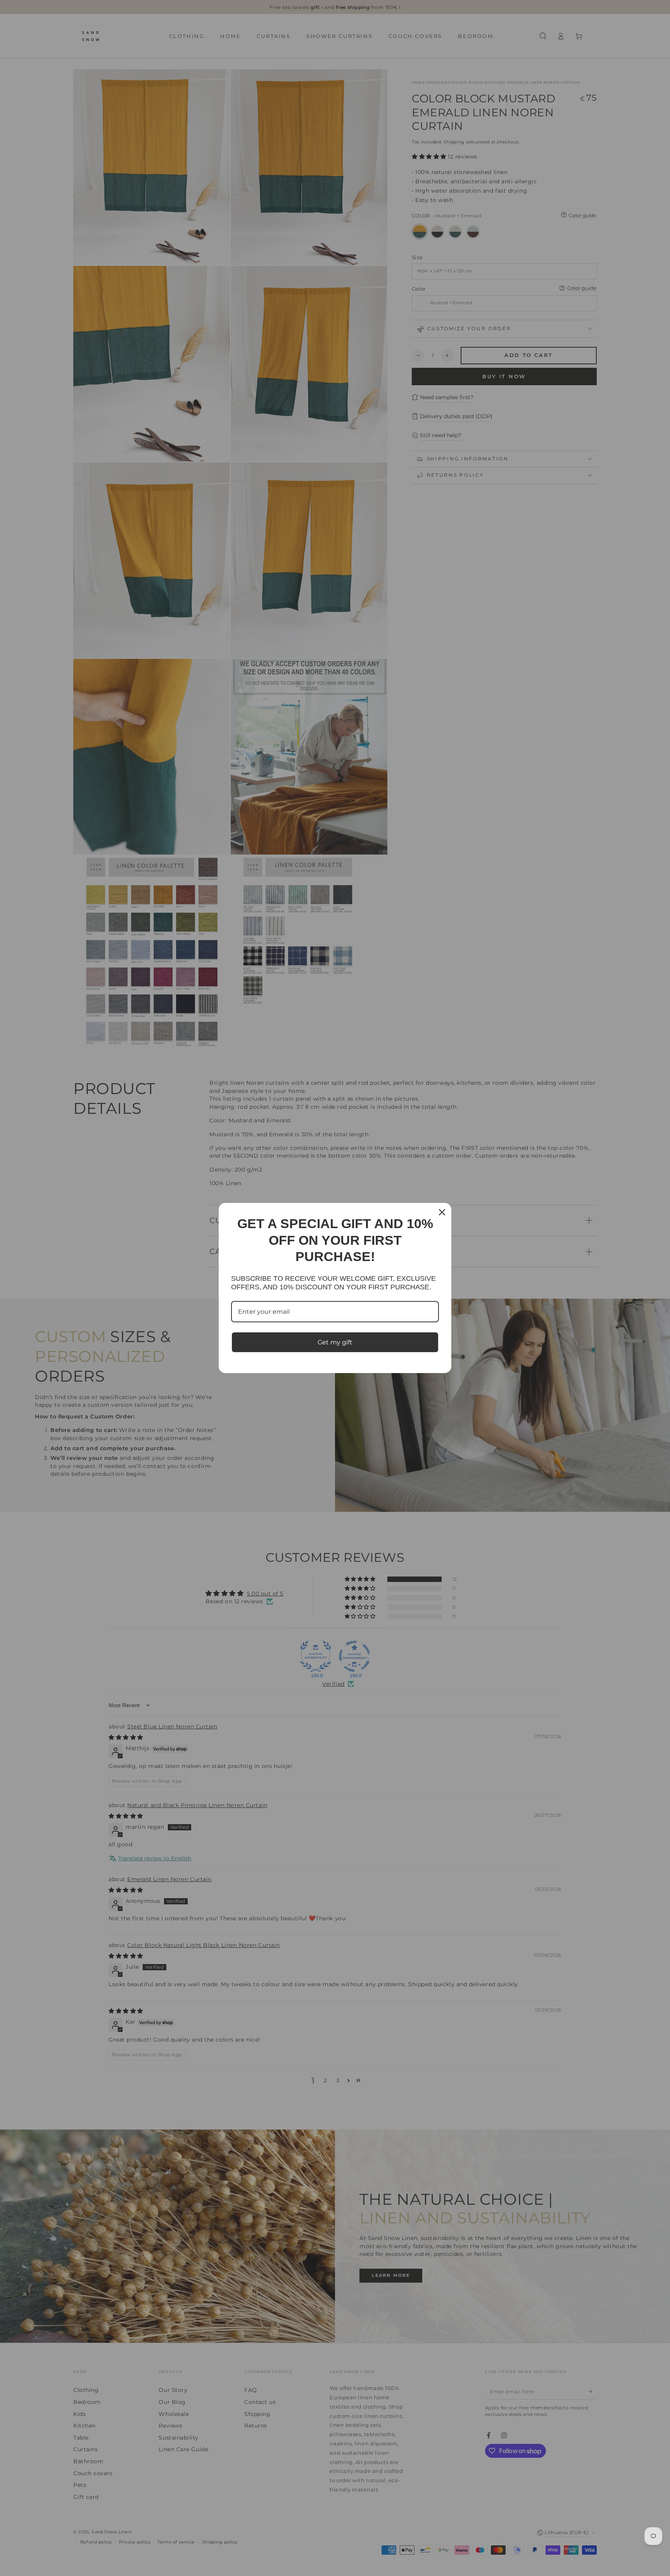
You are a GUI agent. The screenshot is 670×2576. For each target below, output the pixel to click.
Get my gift (335, 1342)
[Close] (442, 1212)
